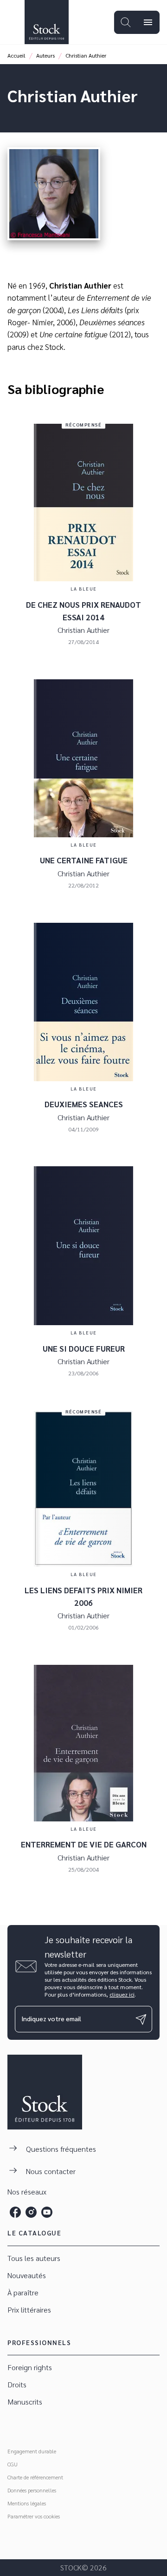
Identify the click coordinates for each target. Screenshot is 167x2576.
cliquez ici (122, 1994)
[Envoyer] (141, 2019)
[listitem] (15, 2212)
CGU (13, 2464)
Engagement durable (32, 2451)
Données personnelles (32, 2490)
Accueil (16, 55)
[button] (83, 2258)
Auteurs (45, 55)
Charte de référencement (35, 2477)
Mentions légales (27, 2503)
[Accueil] (46, 22)
